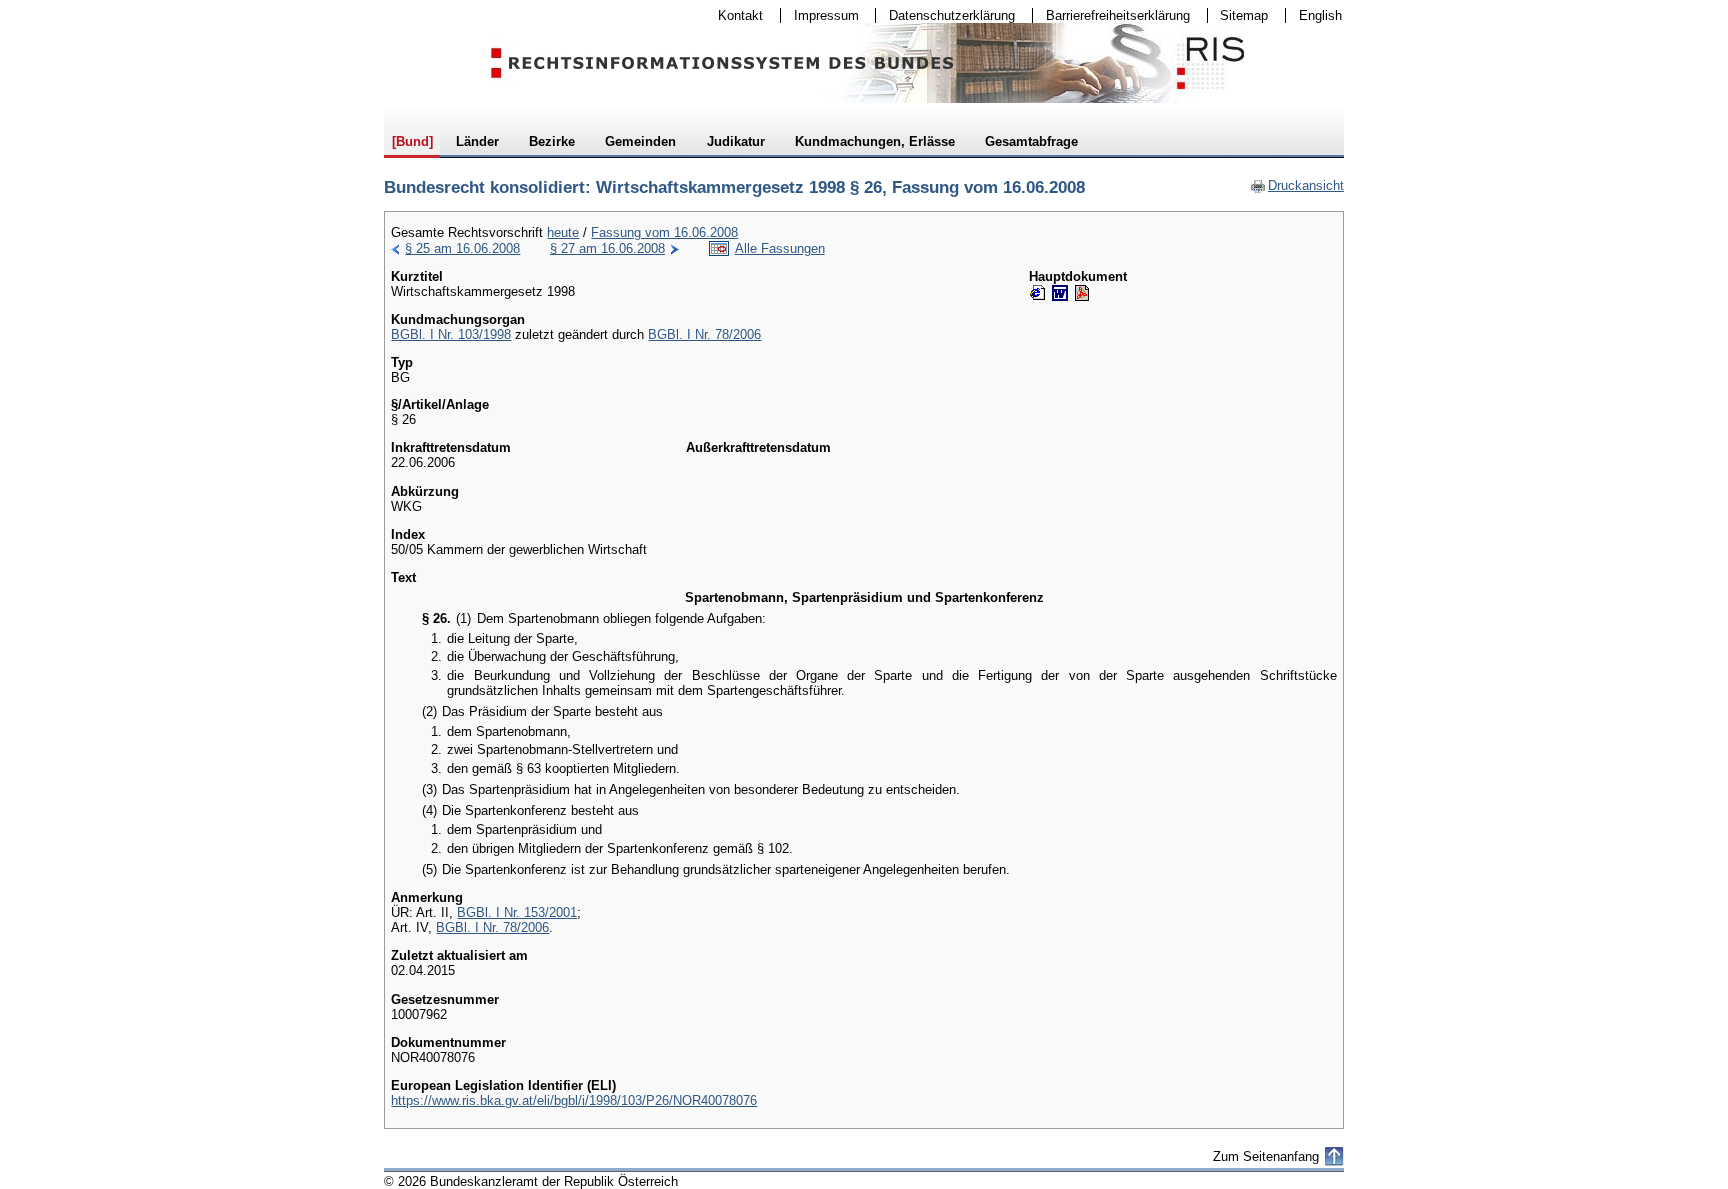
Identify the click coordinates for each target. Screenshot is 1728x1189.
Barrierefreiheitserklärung (1111, 15)
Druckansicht (1297, 185)
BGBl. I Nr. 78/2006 (704, 334)
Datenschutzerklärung (945, 15)
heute (563, 232)
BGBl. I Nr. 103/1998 (451, 334)
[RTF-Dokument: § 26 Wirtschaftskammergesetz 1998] (1060, 293)
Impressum (820, 15)
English (1320, 15)
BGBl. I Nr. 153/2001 (517, 912)
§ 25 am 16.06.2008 (462, 248)
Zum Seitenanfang (1266, 1156)
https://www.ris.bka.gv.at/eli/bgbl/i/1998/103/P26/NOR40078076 (574, 1100)
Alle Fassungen (780, 248)
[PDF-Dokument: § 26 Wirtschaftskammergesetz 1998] (1082, 293)
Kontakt (734, 15)
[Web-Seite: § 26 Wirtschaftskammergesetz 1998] (1038, 293)
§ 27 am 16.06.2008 (607, 248)
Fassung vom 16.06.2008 (664, 232)
